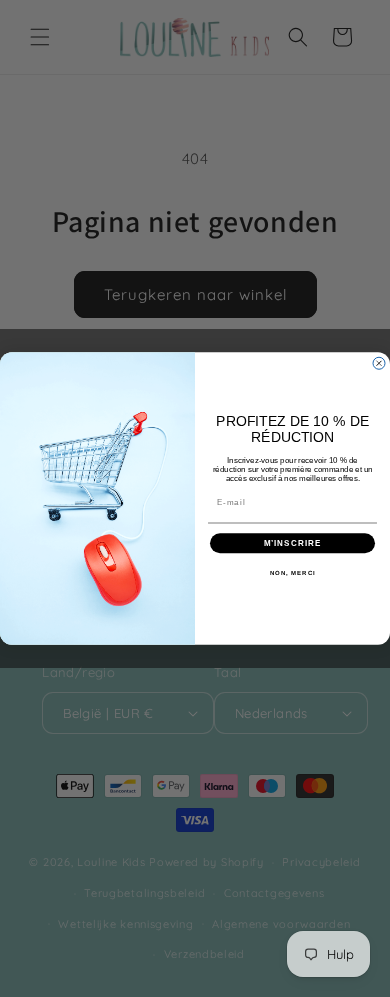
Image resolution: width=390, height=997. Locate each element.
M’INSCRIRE (293, 543)
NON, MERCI (293, 573)
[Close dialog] (379, 363)
